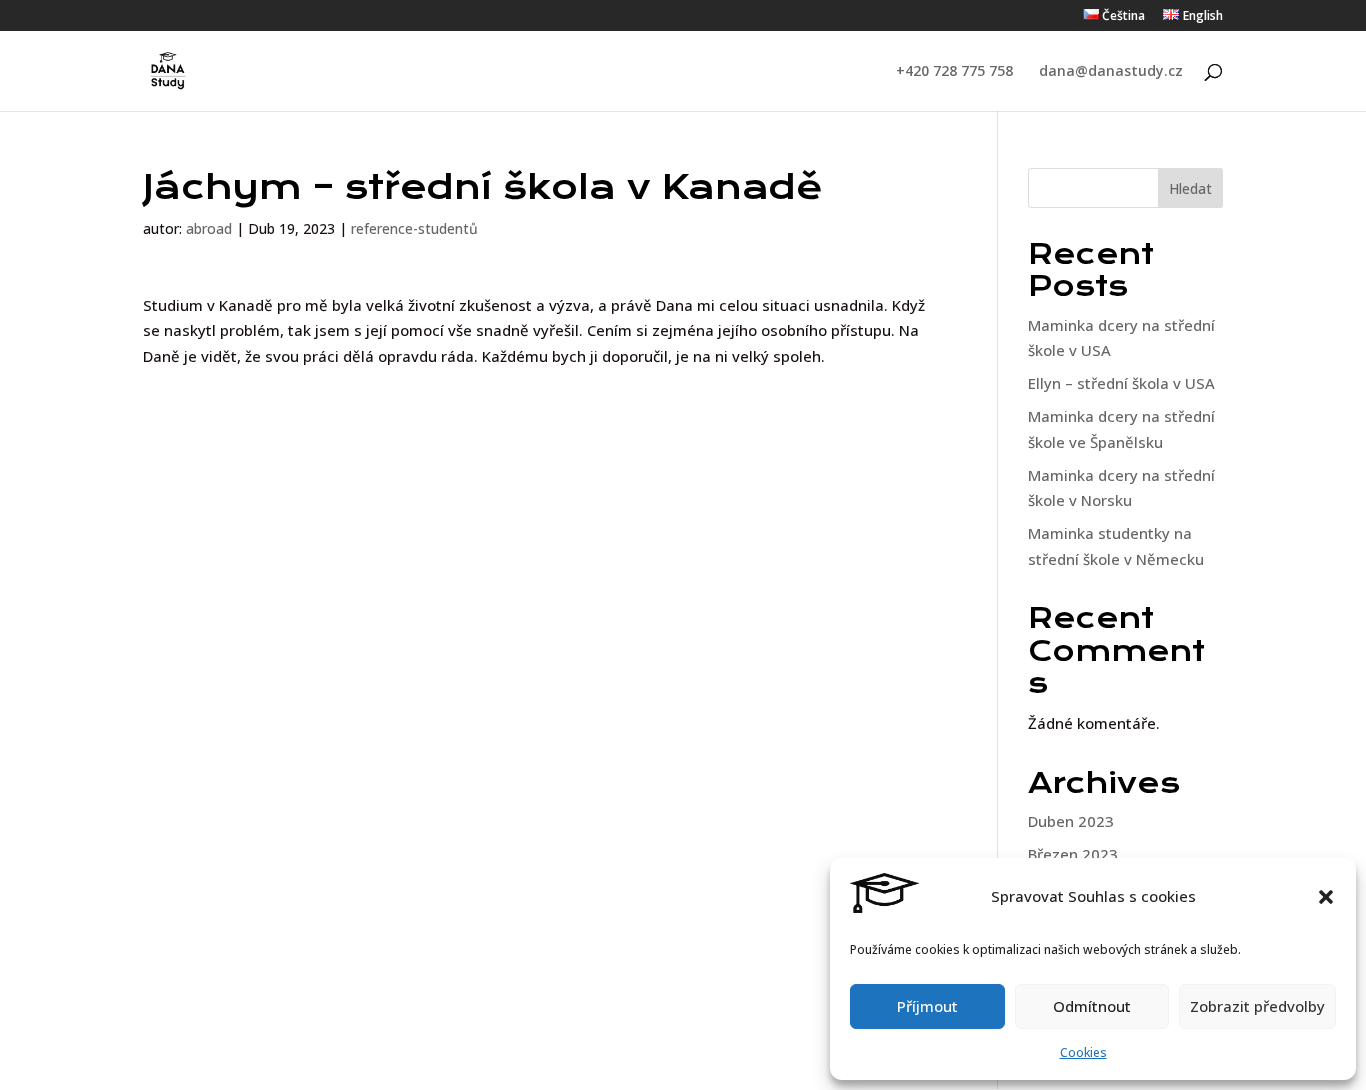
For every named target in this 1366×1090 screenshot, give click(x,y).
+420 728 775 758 (954, 72)
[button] (1326, 897)
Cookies (1083, 1052)
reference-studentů (414, 228)
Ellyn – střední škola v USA (1121, 383)
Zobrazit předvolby (1257, 1006)
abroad (209, 228)
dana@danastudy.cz (1111, 72)
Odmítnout (1092, 1006)
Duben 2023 (1071, 821)
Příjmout (927, 1006)
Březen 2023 (1073, 854)
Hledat (1190, 188)
